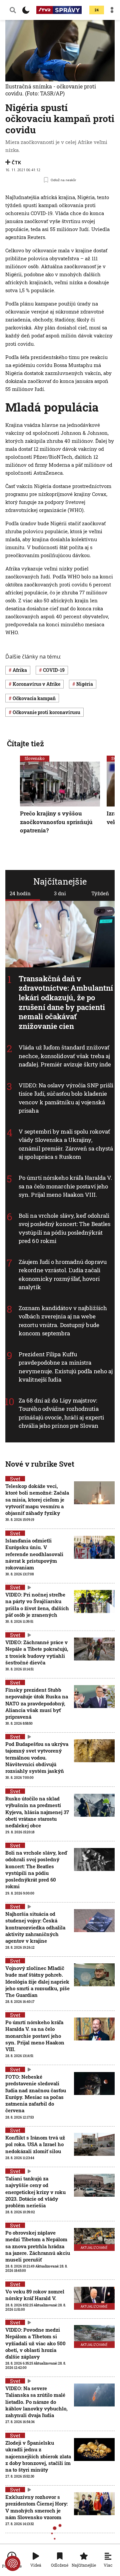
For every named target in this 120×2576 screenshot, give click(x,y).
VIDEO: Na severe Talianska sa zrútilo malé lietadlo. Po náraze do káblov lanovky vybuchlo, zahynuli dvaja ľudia (36, 2402)
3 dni (60, 893)
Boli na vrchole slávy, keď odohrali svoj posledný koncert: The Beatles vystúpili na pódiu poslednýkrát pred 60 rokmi (64, 1228)
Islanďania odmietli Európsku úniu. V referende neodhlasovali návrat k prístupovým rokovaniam (34, 1554)
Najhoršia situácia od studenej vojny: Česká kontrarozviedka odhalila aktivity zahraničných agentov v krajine (35, 1927)
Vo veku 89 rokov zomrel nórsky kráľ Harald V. (35, 2295)
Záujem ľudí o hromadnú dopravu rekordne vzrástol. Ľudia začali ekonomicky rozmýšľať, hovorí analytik (63, 1275)
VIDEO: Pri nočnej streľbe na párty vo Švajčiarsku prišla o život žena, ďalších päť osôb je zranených (37, 1605)
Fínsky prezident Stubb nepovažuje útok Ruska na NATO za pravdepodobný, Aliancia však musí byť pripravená (37, 1703)
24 (97, 10)
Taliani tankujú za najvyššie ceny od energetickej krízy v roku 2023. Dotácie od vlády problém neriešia (35, 2192)
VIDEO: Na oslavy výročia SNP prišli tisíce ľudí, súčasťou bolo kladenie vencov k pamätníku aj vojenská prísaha (66, 1098)
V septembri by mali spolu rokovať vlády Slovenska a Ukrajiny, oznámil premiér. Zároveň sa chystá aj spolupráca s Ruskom (66, 1144)
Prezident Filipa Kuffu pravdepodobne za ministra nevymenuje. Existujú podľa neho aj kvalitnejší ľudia (66, 1367)
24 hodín (20, 893)
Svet (15, 1479)
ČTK (16, 162)
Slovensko (35, 758)
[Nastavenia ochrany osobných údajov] (13, 2563)
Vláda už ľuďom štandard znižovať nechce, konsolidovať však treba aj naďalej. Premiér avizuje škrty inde (65, 1056)
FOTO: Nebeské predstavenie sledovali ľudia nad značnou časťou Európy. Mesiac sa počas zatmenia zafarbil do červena (36, 2093)
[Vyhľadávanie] (13, 10)
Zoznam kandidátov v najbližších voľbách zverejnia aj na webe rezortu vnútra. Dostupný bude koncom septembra (63, 1321)
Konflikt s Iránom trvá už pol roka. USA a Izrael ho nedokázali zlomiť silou (35, 2144)
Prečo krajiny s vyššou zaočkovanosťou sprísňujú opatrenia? (56, 822)
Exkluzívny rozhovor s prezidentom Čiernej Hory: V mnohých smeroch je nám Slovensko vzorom (36, 2507)
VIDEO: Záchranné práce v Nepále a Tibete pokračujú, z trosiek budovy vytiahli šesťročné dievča (37, 1652)
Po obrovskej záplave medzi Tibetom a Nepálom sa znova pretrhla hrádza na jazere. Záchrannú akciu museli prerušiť (38, 2246)
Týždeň (100, 893)
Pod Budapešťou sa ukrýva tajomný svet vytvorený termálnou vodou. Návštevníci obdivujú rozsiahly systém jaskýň (37, 1757)
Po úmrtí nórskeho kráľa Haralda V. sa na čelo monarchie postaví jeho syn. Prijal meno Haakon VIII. (65, 1186)
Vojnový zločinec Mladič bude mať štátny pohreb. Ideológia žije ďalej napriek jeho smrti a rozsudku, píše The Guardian (37, 1981)
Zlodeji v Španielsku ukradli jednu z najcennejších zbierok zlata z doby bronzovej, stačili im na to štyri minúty (38, 2456)
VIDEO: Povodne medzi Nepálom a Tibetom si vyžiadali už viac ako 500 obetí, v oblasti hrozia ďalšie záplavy (35, 2343)
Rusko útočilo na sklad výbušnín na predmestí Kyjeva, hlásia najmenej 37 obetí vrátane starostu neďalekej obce (37, 1812)
